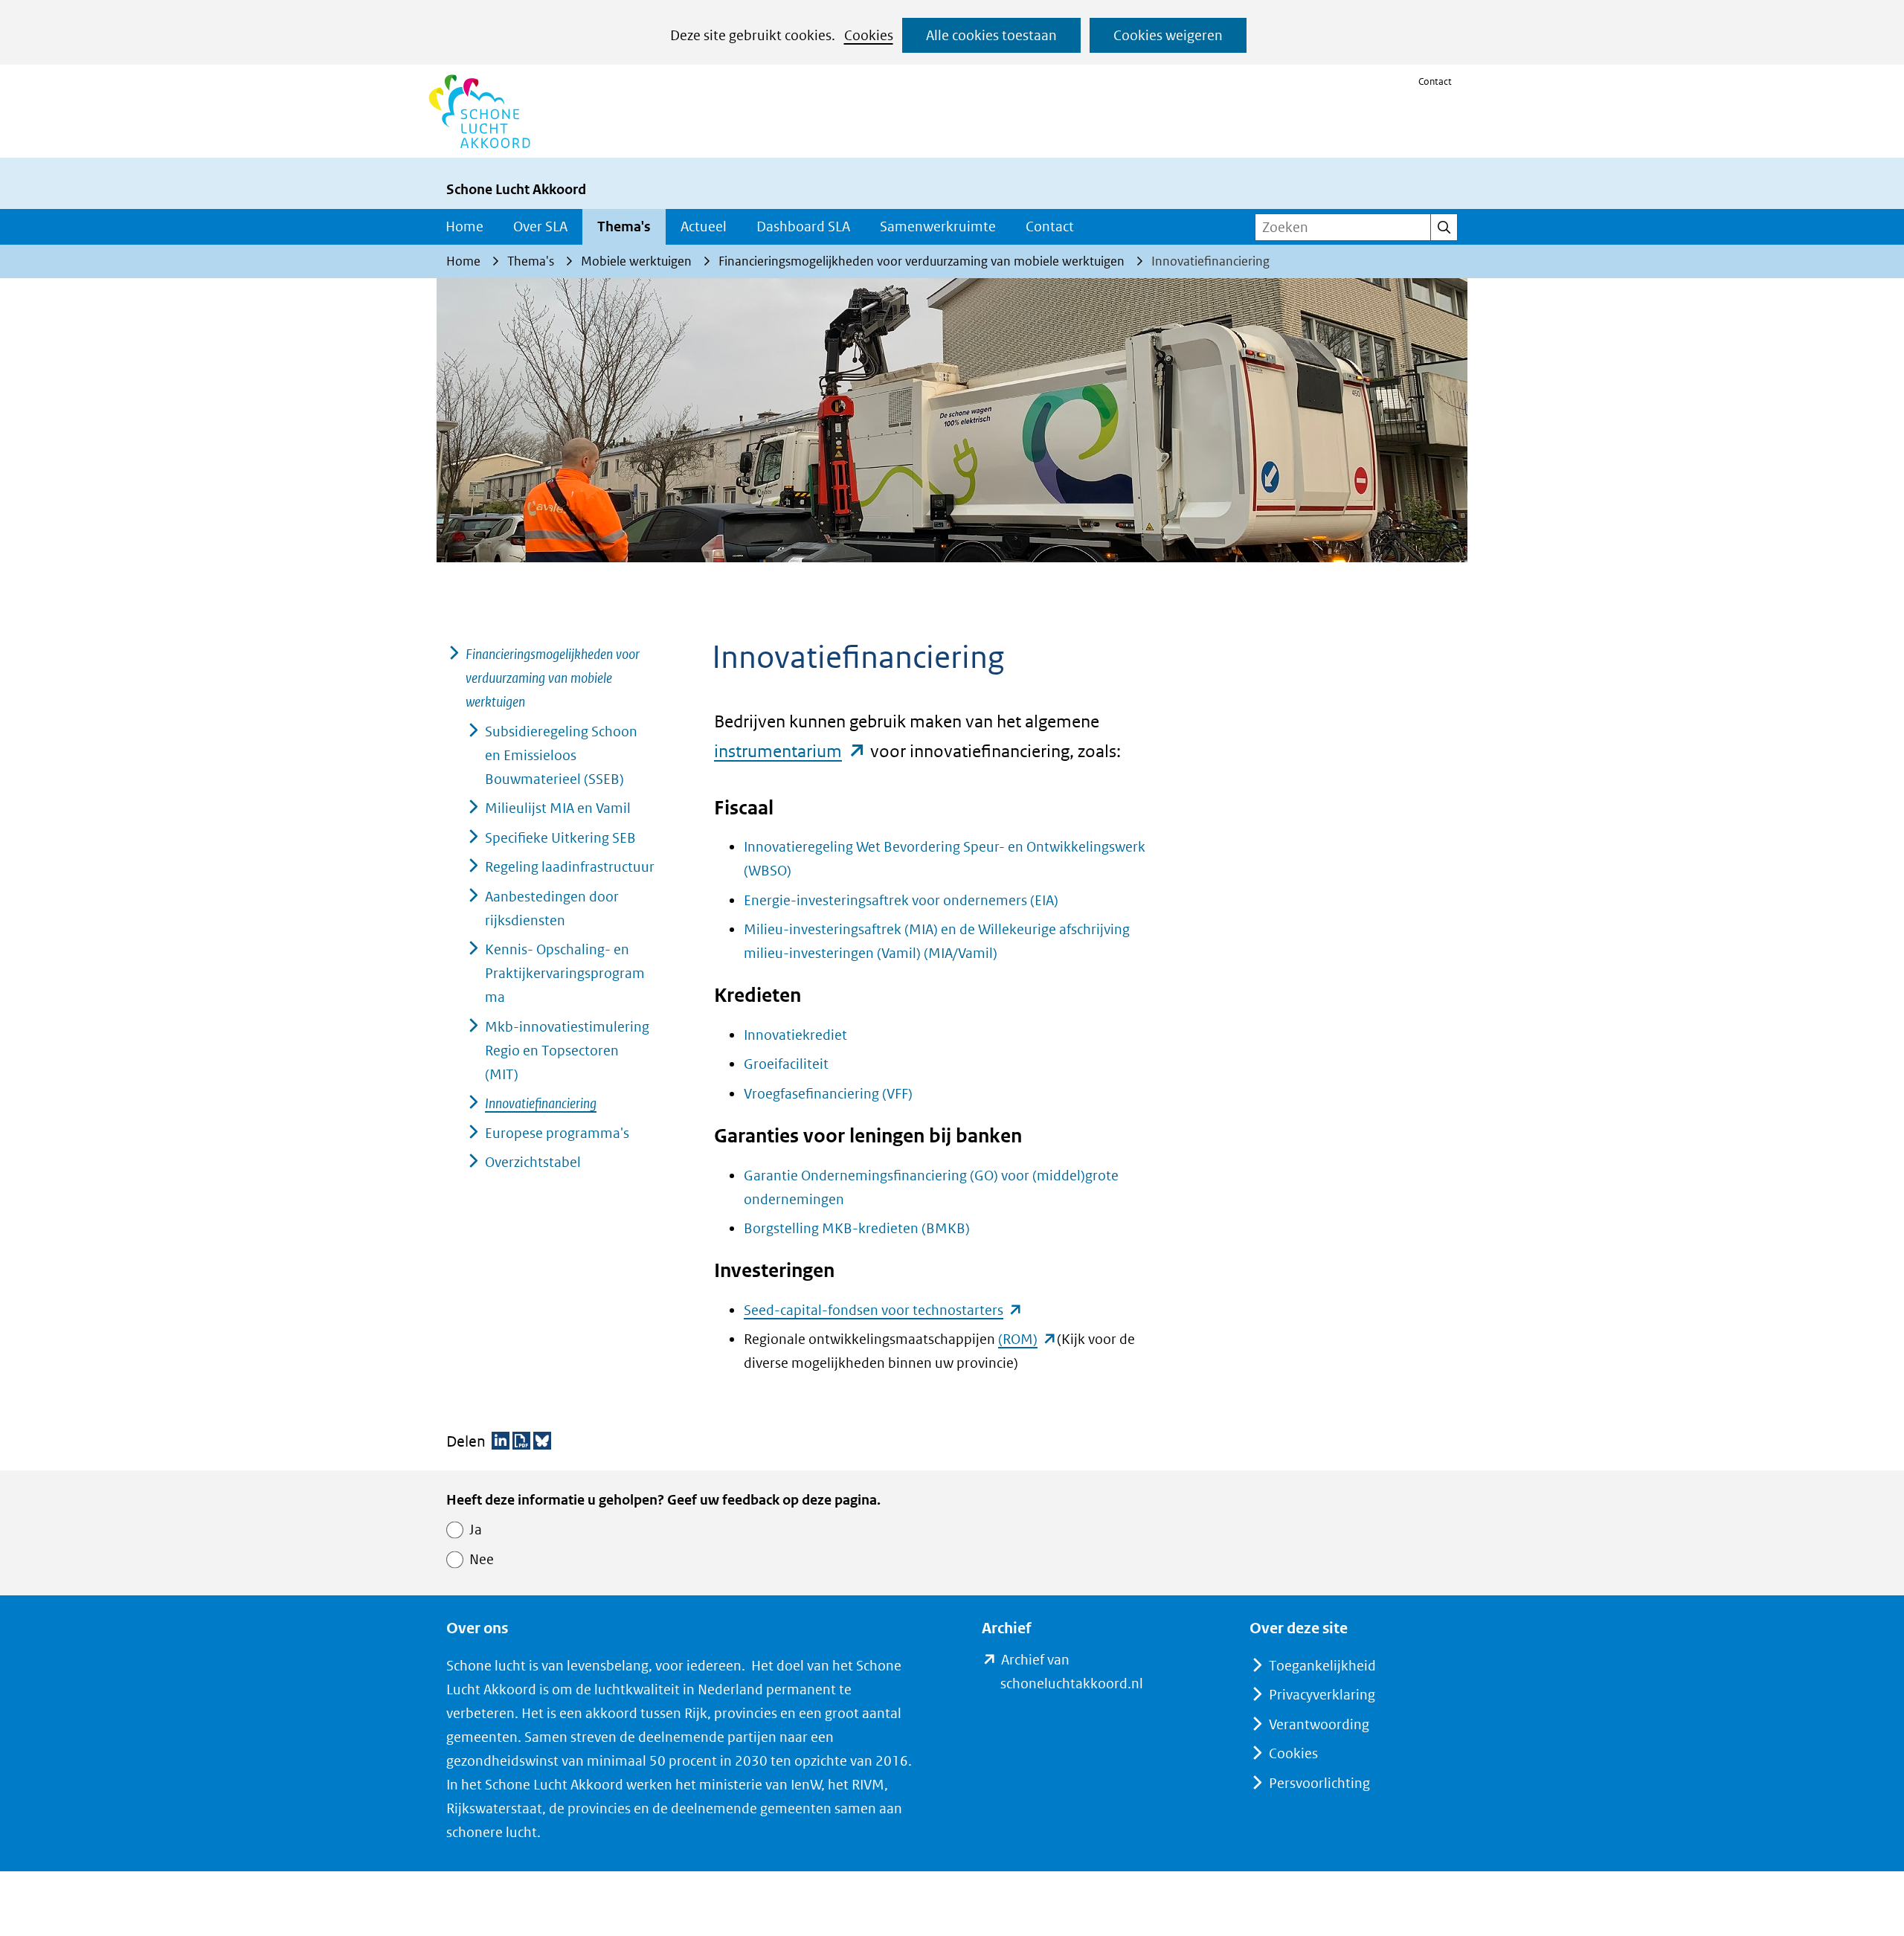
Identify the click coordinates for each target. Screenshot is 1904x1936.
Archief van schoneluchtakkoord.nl (1095, 1673)
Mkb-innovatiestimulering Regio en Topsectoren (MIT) (567, 1051)
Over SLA (540, 226)
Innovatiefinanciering (541, 1103)
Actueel (704, 226)
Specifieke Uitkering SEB (560, 838)
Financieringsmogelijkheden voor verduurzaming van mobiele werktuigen (553, 678)
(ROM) (1027, 1339)
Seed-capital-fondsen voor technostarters (883, 1310)
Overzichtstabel (533, 1162)
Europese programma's (557, 1133)
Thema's (624, 226)
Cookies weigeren (1168, 35)
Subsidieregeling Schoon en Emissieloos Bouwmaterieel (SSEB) (561, 755)
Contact (1435, 81)
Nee (482, 1559)
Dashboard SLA (803, 226)
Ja (476, 1530)
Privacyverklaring (1322, 1695)
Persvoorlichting (1319, 1783)
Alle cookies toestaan (991, 35)
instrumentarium (790, 751)
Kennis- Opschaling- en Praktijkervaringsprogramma (565, 973)
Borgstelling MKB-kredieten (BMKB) (857, 1228)
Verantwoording (1319, 1724)
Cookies (869, 35)
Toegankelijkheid (1322, 1666)
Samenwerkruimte (938, 226)
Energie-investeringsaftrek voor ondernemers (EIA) (901, 900)
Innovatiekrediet (795, 1035)
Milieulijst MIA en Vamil (558, 808)
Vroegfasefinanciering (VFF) (828, 1094)
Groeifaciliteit (786, 1064)
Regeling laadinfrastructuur (570, 867)
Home (464, 226)
